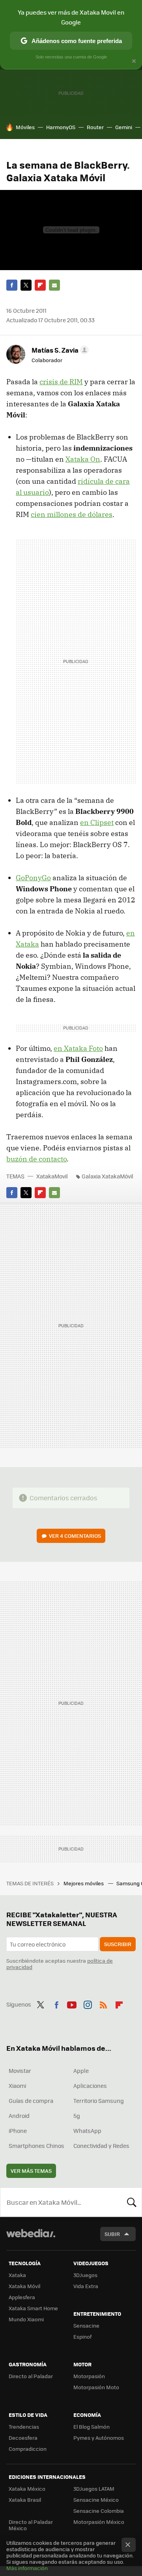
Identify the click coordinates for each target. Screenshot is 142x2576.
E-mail (54, 285)
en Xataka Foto (78, 1048)
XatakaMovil (53, 1176)
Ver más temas (31, 2171)
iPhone (18, 2131)
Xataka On (83, 459)
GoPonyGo (33, 878)
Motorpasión (89, 2376)
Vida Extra (86, 2286)
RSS (103, 2003)
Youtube (72, 2003)
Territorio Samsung (99, 2101)
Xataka (17, 2275)
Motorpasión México (99, 2522)
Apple (81, 2071)
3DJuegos (85, 2275)
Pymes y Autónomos (99, 2438)
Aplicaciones (90, 2086)
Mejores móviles (84, 1883)
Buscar (132, 2202)
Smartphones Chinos (36, 2146)
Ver (75, 1536)
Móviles (25, 127)
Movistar (20, 2071)
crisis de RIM (61, 382)
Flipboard (40, 285)
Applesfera (22, 2297)
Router (95, 127)
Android (19, 2116)
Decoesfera (23, 2438)
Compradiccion (28, 2449)
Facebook (12, 285)
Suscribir (118, 1944)
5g (77, 2116)
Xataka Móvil (24, 2286)
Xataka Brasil (25, 2500)
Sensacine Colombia (99, 2511)
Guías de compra (31, 2101)
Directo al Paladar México (31, 2525)
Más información (27, 2568)
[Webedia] (31, 2239)
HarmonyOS (61, 127)
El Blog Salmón (92, 2427)
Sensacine (86, 2325)
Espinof (82, 2336)
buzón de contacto (36, 1159)
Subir (112, 2234)
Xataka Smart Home (33, 2308)
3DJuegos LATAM (94, 2489)
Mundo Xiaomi (26, 2319)
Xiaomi (17, 2086)
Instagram (88, 2003)
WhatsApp (87, 2131)
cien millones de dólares (72, 514)
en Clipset (97, 822)
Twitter (26, 285)
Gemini (124, 127)
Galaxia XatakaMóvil (107, 1176)
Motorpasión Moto (96, 2387)
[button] (59, 350)
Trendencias (24, 2427)
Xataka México (27, 2489)
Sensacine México (96, 2500)
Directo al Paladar (31, 2376)
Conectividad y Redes (101, 2146)
